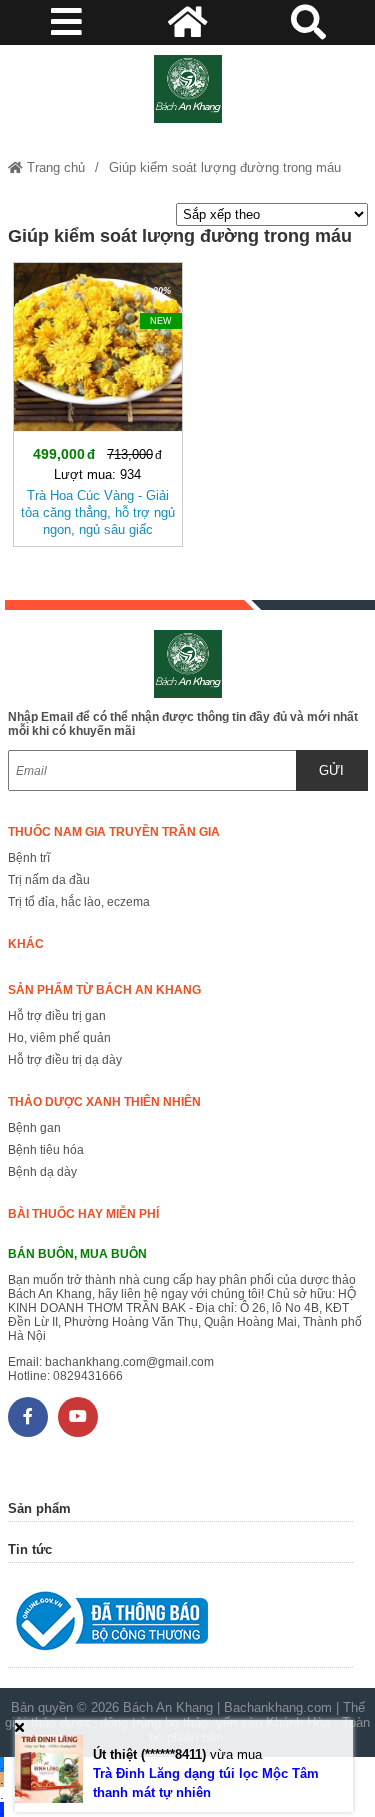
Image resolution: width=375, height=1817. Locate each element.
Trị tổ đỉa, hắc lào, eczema (79, 902)
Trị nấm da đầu (49, 880)
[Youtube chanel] (78, 1417)
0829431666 (88, 1376)
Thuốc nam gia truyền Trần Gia (114, 832)
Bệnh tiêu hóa (46, 1150)
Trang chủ (54, 167)
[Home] (188, 89)
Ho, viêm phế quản (59, 1038)
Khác (26, 944)
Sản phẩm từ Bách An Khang (104, 990)
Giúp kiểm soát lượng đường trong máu (225, 167)
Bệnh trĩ (29, 858)
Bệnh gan (34, 1128)
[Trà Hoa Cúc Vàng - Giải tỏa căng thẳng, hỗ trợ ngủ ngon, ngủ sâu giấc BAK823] (98, 400)
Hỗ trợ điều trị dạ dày (65, 1060)
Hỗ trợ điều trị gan (57, 1016)
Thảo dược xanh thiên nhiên (104, 1102)
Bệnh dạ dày (42, 1172)
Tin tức (30, 1549)
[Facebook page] (28, 1417)
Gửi (331, 770)
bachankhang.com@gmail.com (129, 1362)
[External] (180, 1625)
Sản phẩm (39, 1508)
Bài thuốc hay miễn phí (83, 1214)
